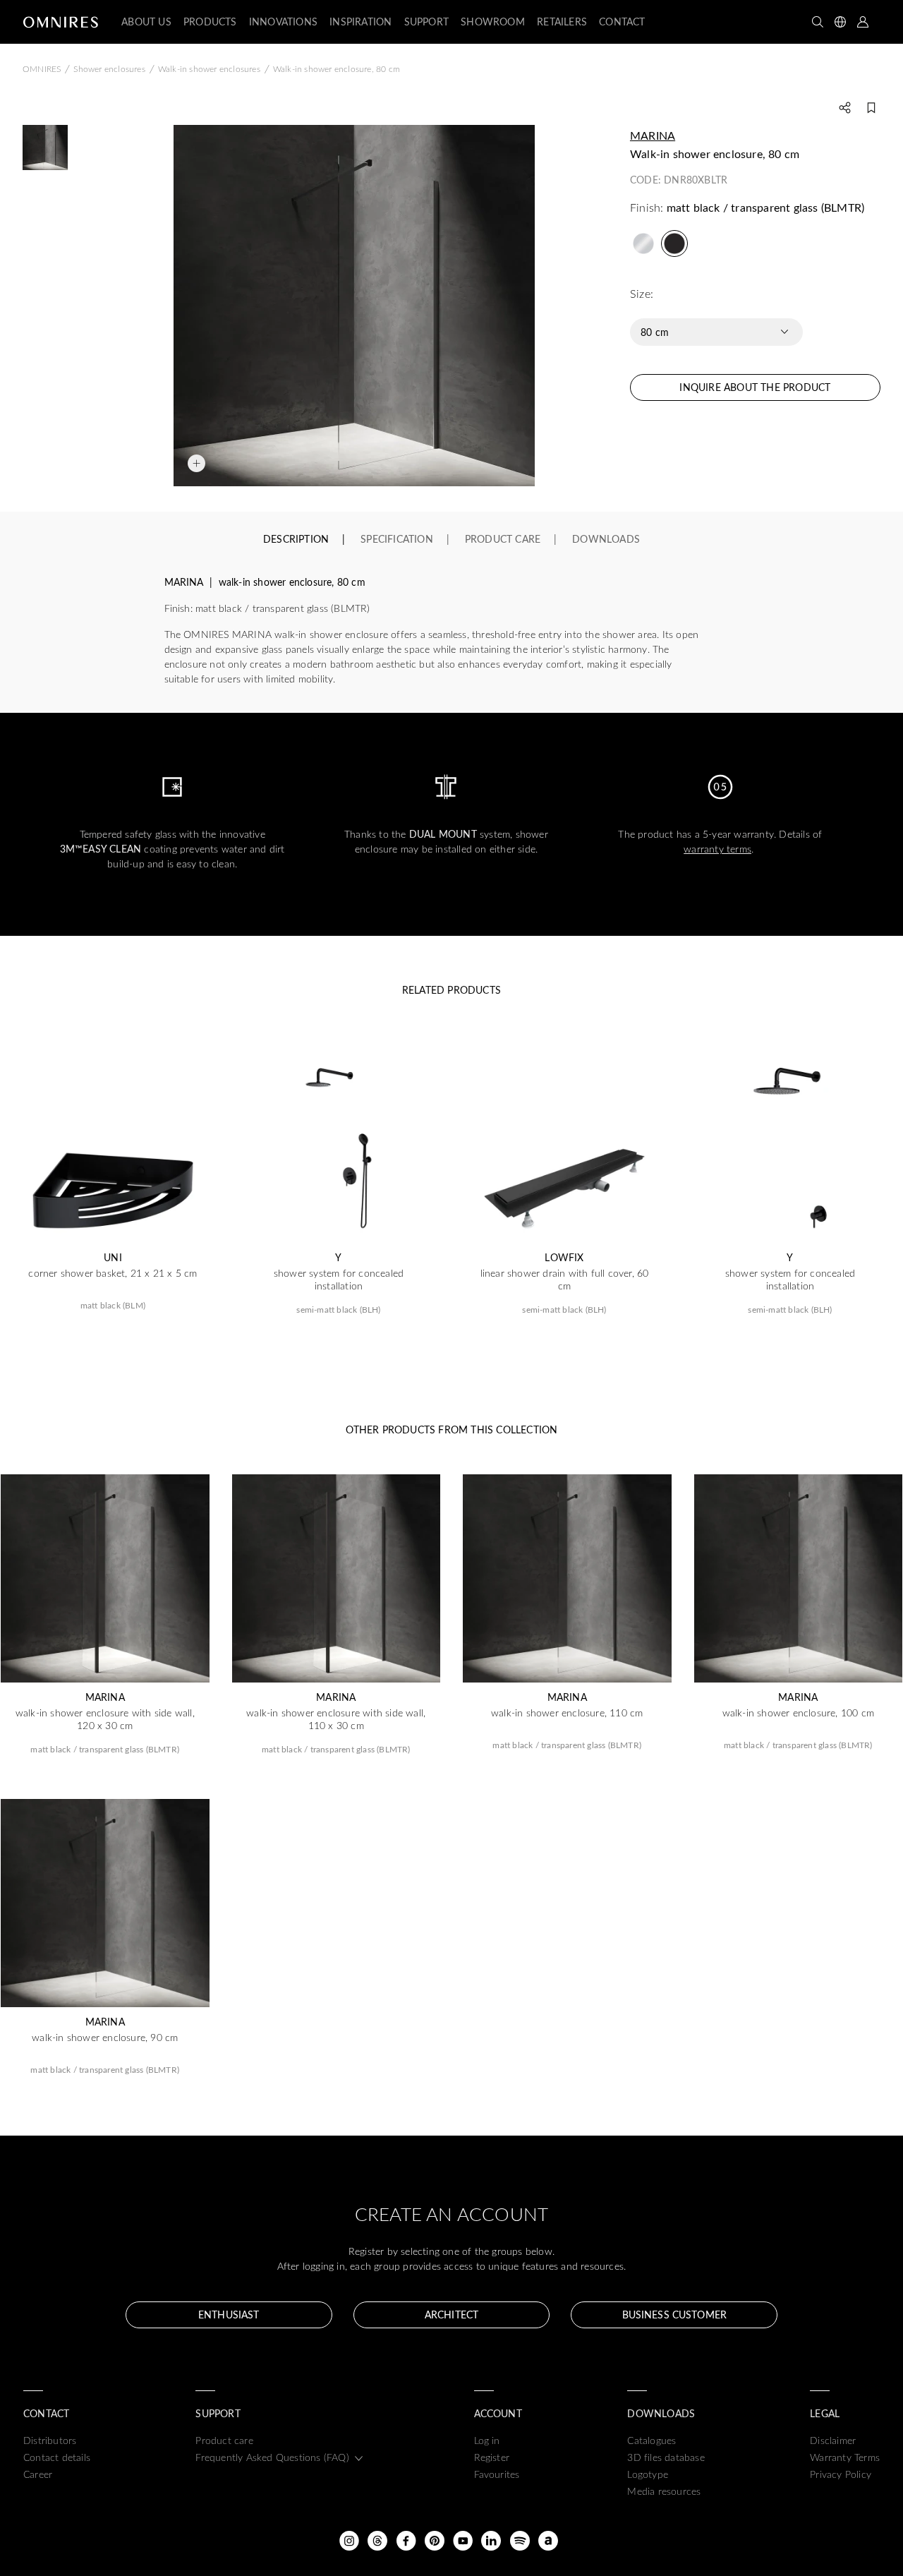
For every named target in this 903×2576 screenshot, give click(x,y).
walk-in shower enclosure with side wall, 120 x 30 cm (105, 1719)
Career (38, 2474)
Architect (451, 2315)
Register (492, 2457)
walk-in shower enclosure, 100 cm (798, 1713)
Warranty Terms (845, 2457)
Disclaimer (833, 2440)
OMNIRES (42, 68)
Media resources (664, 2491)
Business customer (674, 2315)
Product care (224, 2440)
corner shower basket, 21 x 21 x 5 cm (113, 1273)
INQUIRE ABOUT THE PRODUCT (755, 387)
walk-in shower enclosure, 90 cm (105, 2038)
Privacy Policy (841, 2474)
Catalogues (652, 2440)
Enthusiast (229, 2315)
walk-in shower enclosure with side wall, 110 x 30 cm (336, 1719)
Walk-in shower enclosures (209, 68)
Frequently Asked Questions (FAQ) (272, 2457)
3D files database (666, 2457)
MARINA (653, 135)
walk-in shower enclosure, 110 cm (567, 1713)
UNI (113, 1258)
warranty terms (717, 849)
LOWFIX (564, 1258)
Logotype (648, 2474)
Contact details (57, 2457)
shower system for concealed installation (339, 1280)
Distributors (50, 2440)
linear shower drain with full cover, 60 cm (565, 1280)
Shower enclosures (109, 68)
